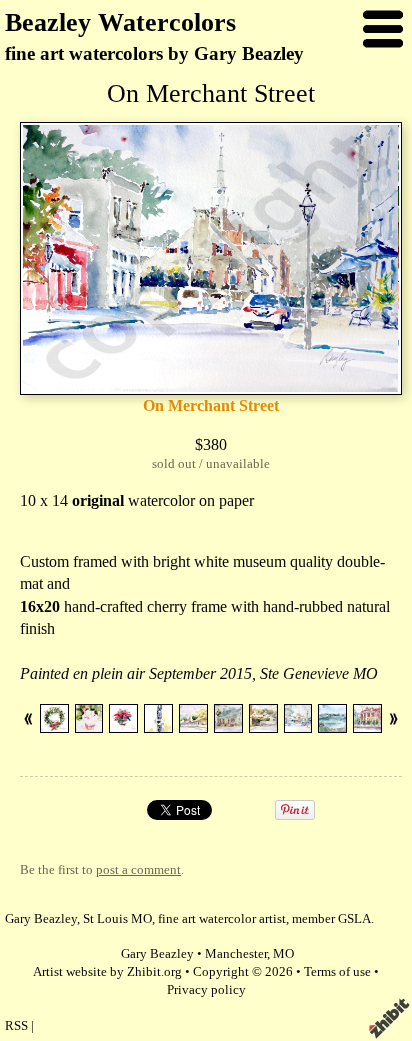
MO (283, 954)
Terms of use (337, 972)
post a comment (138, 870)
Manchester (236, 954)
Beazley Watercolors (120, 22)
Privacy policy (206, 990)
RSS (16, 1026)
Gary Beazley (157, 954)
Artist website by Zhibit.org (107, 972)
